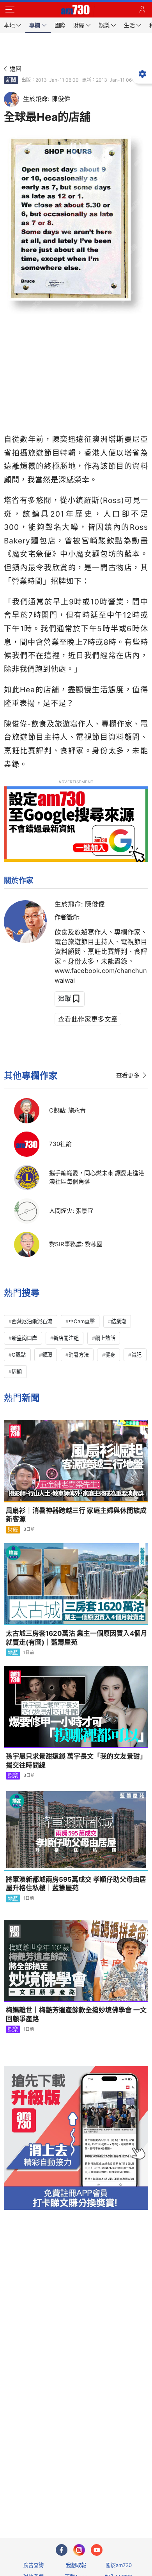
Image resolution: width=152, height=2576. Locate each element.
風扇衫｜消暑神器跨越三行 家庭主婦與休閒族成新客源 (76, 1515)
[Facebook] (62, 2550)
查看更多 (128, 1075)
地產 (13, 1652)
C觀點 (19, 1355)
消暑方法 (79, 1355)
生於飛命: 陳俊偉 (80, 904)
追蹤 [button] (65, 999)
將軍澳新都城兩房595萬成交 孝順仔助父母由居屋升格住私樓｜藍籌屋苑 (76, 1884)
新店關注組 (66, 1338)
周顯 (17, 1371)
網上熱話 (105, 1338)
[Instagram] (79, 2550)
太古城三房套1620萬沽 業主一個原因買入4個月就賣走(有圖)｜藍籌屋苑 (77, 1638)
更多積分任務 (117, 2502)
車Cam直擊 (82, 1321)
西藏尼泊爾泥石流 (32, 1321)
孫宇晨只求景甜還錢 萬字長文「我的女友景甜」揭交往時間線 (76, 1761)
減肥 (136, 1355)
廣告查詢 (34, 2565)
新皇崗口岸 (24, 1338)
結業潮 (119, 1321)
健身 (110, 1355)
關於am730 (119, 2565)
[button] (10, 10)
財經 (13, 1529)
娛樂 (13, 1775)
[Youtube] (97, 2550)
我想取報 (76, 2565)
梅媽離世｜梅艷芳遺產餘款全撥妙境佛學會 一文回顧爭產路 (76, 2015)
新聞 (11, 80)
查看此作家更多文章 (88, 1019)
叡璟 (47, 1355)
